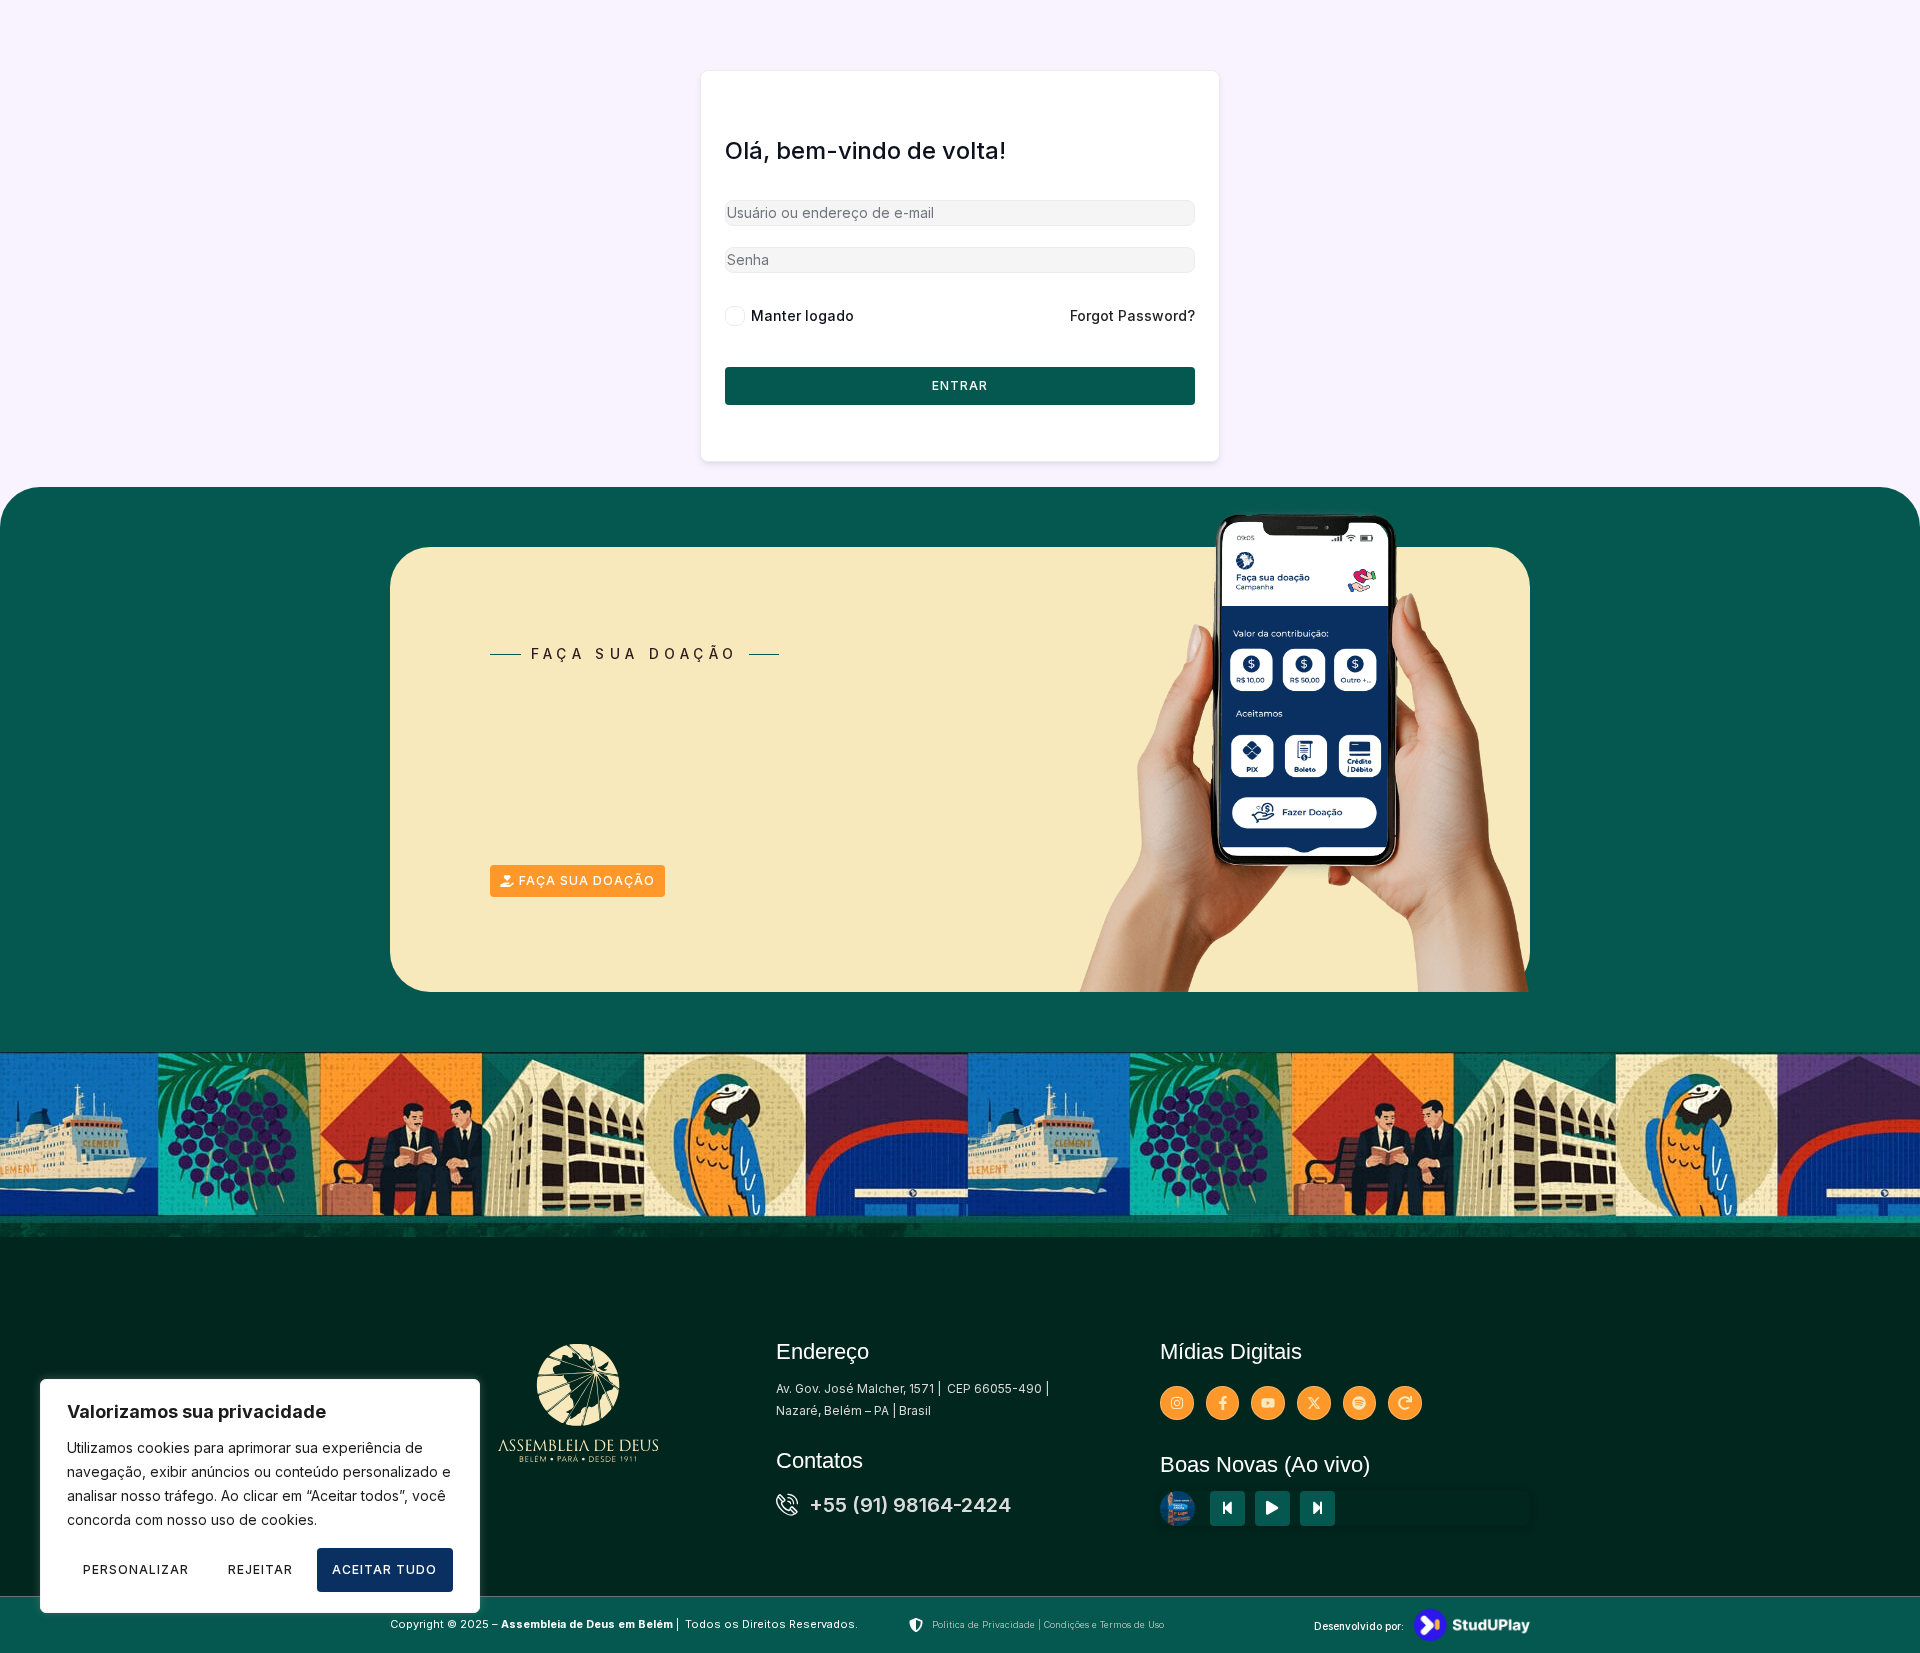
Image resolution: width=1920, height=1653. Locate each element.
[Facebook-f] (1223, 1403)
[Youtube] (1268, 1403)
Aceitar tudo (384, 1569)
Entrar (960, 385)
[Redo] (1405, 1403)
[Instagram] (1177, 1403)
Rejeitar (260, 1569)
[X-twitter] (1314, 1403)
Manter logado (802, 315)
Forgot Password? (1132, 315)
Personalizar (136, 1569)
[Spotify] (1360, 1403)
